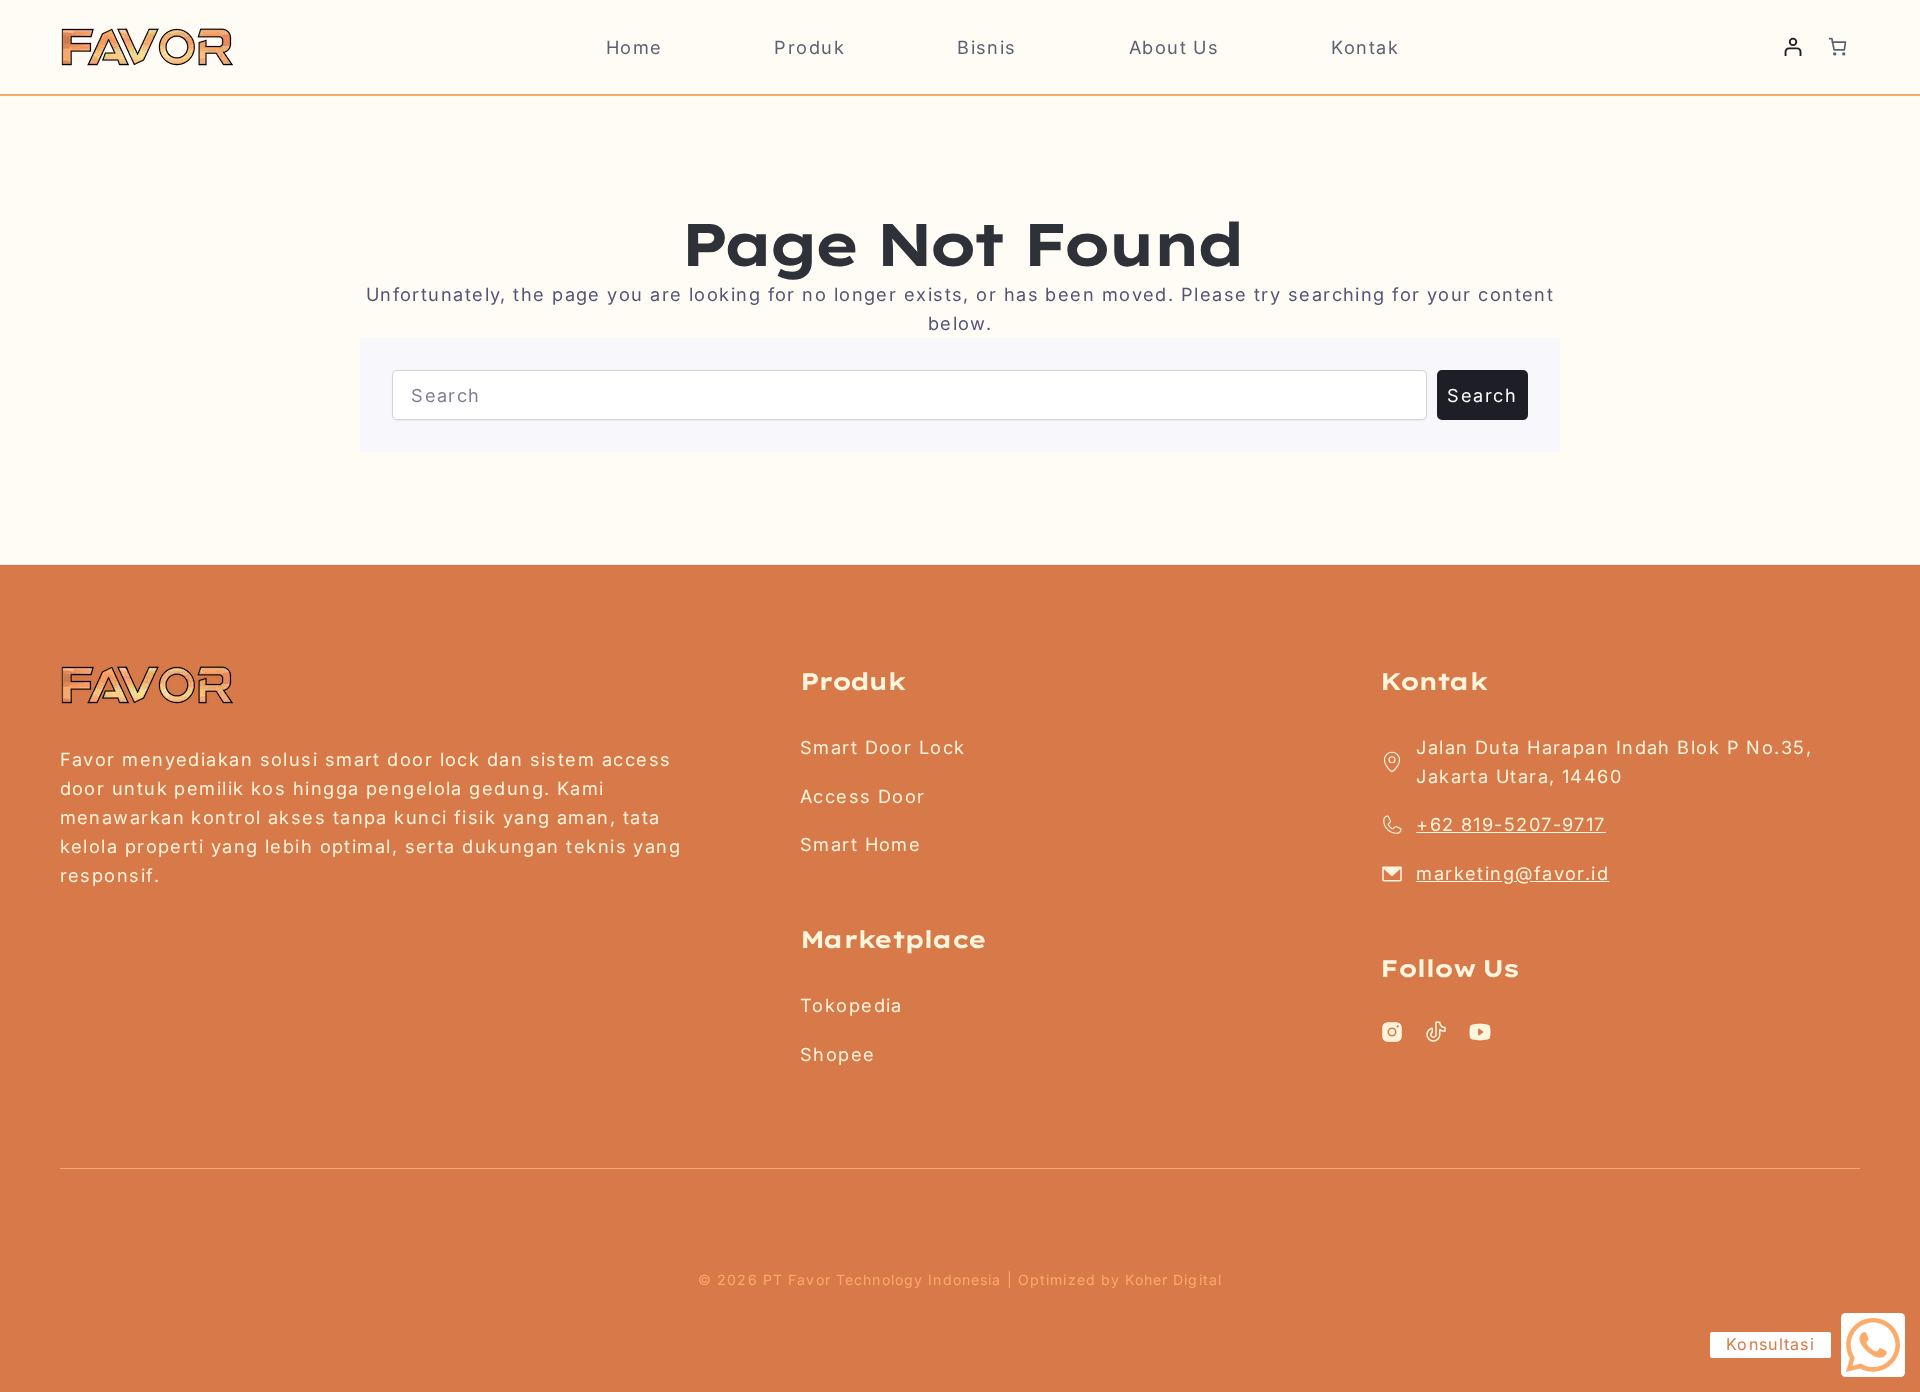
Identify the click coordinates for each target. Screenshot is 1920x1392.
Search (1482, 395)
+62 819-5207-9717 (1511, 824)
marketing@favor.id (1512, 873)
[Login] (1792, 46)
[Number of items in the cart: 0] (1837, 46)
